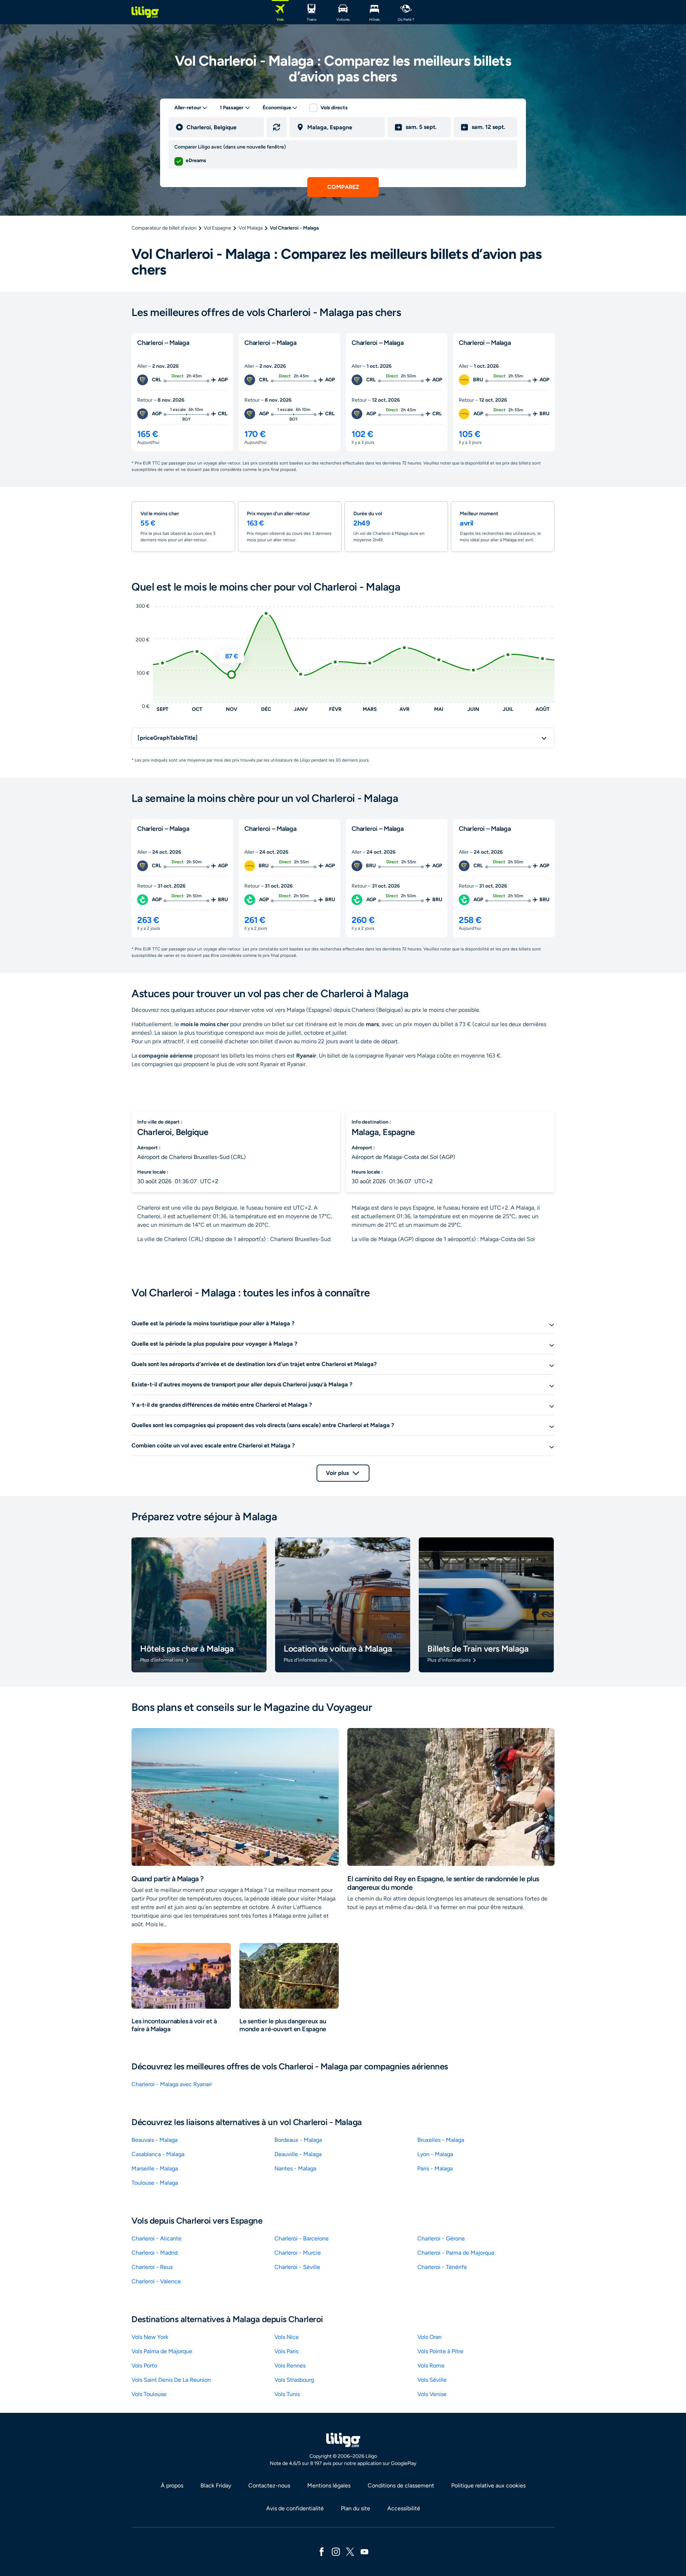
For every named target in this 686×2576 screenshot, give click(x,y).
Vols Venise (432, 2394)
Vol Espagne (217, 228)
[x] (350, 2551)
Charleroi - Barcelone (302, 2238)
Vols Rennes (290, 2366)
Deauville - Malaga (298, 2154)
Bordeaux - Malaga (298, 2140)
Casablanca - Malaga (158, 2154)
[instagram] (336, 2551)
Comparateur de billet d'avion (164, 228)
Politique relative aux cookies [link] (488, 2485)
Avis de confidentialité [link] (295, 2508)
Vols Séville (432, 2380)
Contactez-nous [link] (269, 2485)
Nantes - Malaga (295, 2168)
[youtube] (364, 2551)
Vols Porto (144, 2366)
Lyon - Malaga (435, 2154)
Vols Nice (287, 2337)
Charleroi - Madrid (155, 2253)
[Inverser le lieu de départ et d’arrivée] (277, 127)
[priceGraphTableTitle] (168, 738)
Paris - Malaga (435, 2168)
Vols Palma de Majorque (162, 2351)
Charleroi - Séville (297, 2267)
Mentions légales (329, 2485)
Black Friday (216, 2485)
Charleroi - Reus (152, 2267)
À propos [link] (172, 2485)
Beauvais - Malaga (155, 2140)
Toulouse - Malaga (155, 2183)
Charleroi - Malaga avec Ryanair (172, 2084)
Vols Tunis (287, 2394)
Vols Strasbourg (294, 2380)
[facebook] (322, 2551)
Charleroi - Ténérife (442, 2267)
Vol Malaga (251, 228)
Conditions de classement (401, 2485)
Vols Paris (286, 2351)
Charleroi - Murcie (298, 2253)
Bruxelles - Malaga (441, 2140)
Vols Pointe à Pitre (440, 2351)
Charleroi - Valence (156, 2281)
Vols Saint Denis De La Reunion (171, 2380)
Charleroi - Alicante (156, 2238)
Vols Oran (429, 2337)
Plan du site (356, 2508)
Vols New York (150, 2337)
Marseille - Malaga (155, 2168)
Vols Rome (431, 2366)
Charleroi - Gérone (441, 2238)
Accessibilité (404, 2508)
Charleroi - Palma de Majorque (456, 2253)
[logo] (145, 12)
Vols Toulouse (149, 2394)
